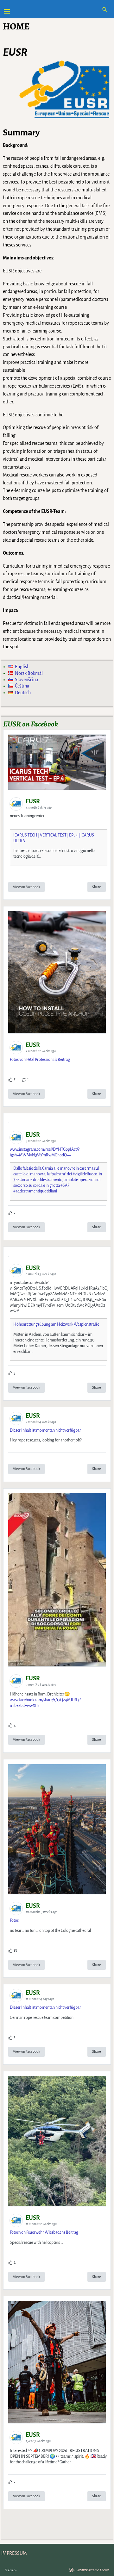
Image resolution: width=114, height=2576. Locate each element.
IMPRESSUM (14, 2553)
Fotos (14, 1920)
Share (97, 887)
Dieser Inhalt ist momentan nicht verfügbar (45, 1430)
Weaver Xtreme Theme (93, 2570)
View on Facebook (26, 887)
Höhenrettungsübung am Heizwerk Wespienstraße (56, 1324)
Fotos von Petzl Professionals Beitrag (40, 1060)
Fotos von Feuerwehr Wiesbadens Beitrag (44, 2232)
